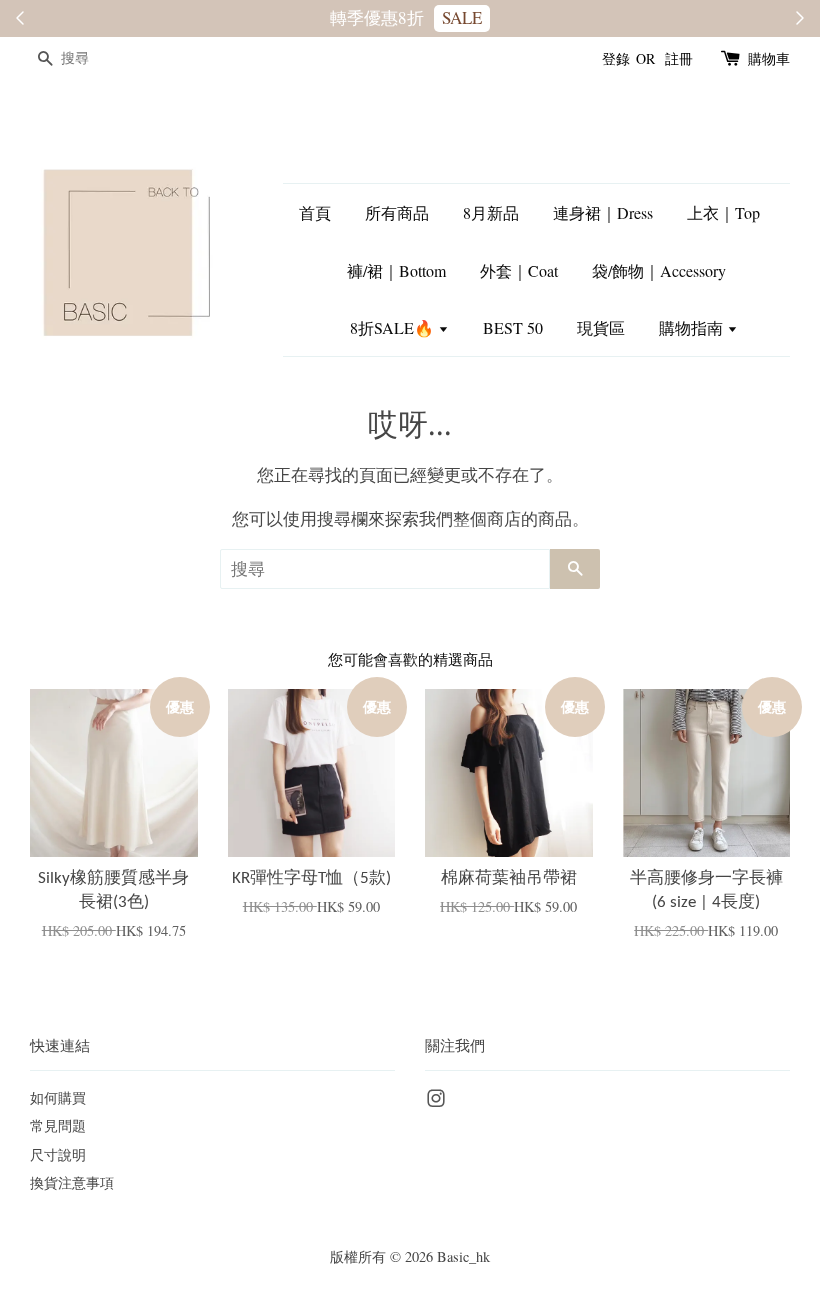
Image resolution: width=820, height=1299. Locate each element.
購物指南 (693, 327)
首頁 (315, 212)
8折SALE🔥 (394, 327)
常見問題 (58, 1125)
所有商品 (397, 212)
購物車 (769, 58)
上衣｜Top (723, 212)
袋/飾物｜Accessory (659, 270)
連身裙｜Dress (603, 212)
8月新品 (491, 212)
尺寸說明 (58, 1154)
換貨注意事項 (72, 1182)
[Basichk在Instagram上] (436, 1101)
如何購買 (58, 1097)
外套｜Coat (519, 270)
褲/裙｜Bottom (396, 270)
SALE (462, 17)
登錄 (616, 58)
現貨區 (601, 327)
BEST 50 (513, 327)
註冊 (679, 58)
